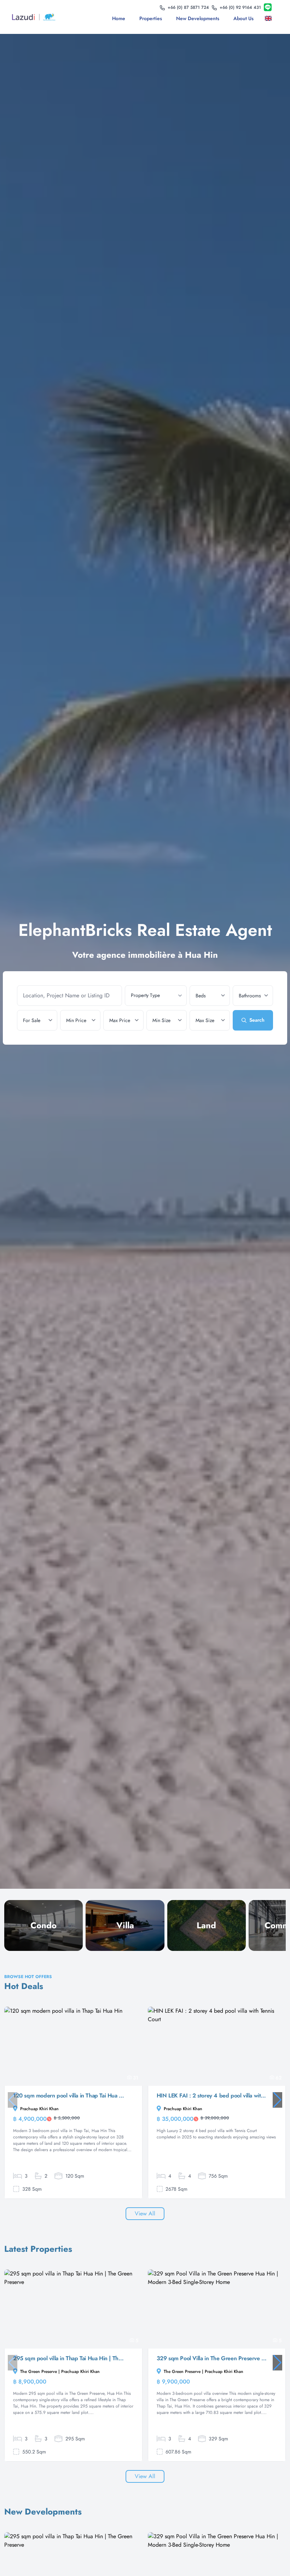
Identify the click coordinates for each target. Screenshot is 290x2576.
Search (257, 1020)
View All (145, 2213)
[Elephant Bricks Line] (268, 8)
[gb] (270, 18)
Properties (151, 18)
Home (119, 18)
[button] (277, 2100)
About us (243, 18)
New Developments (198, 18)
